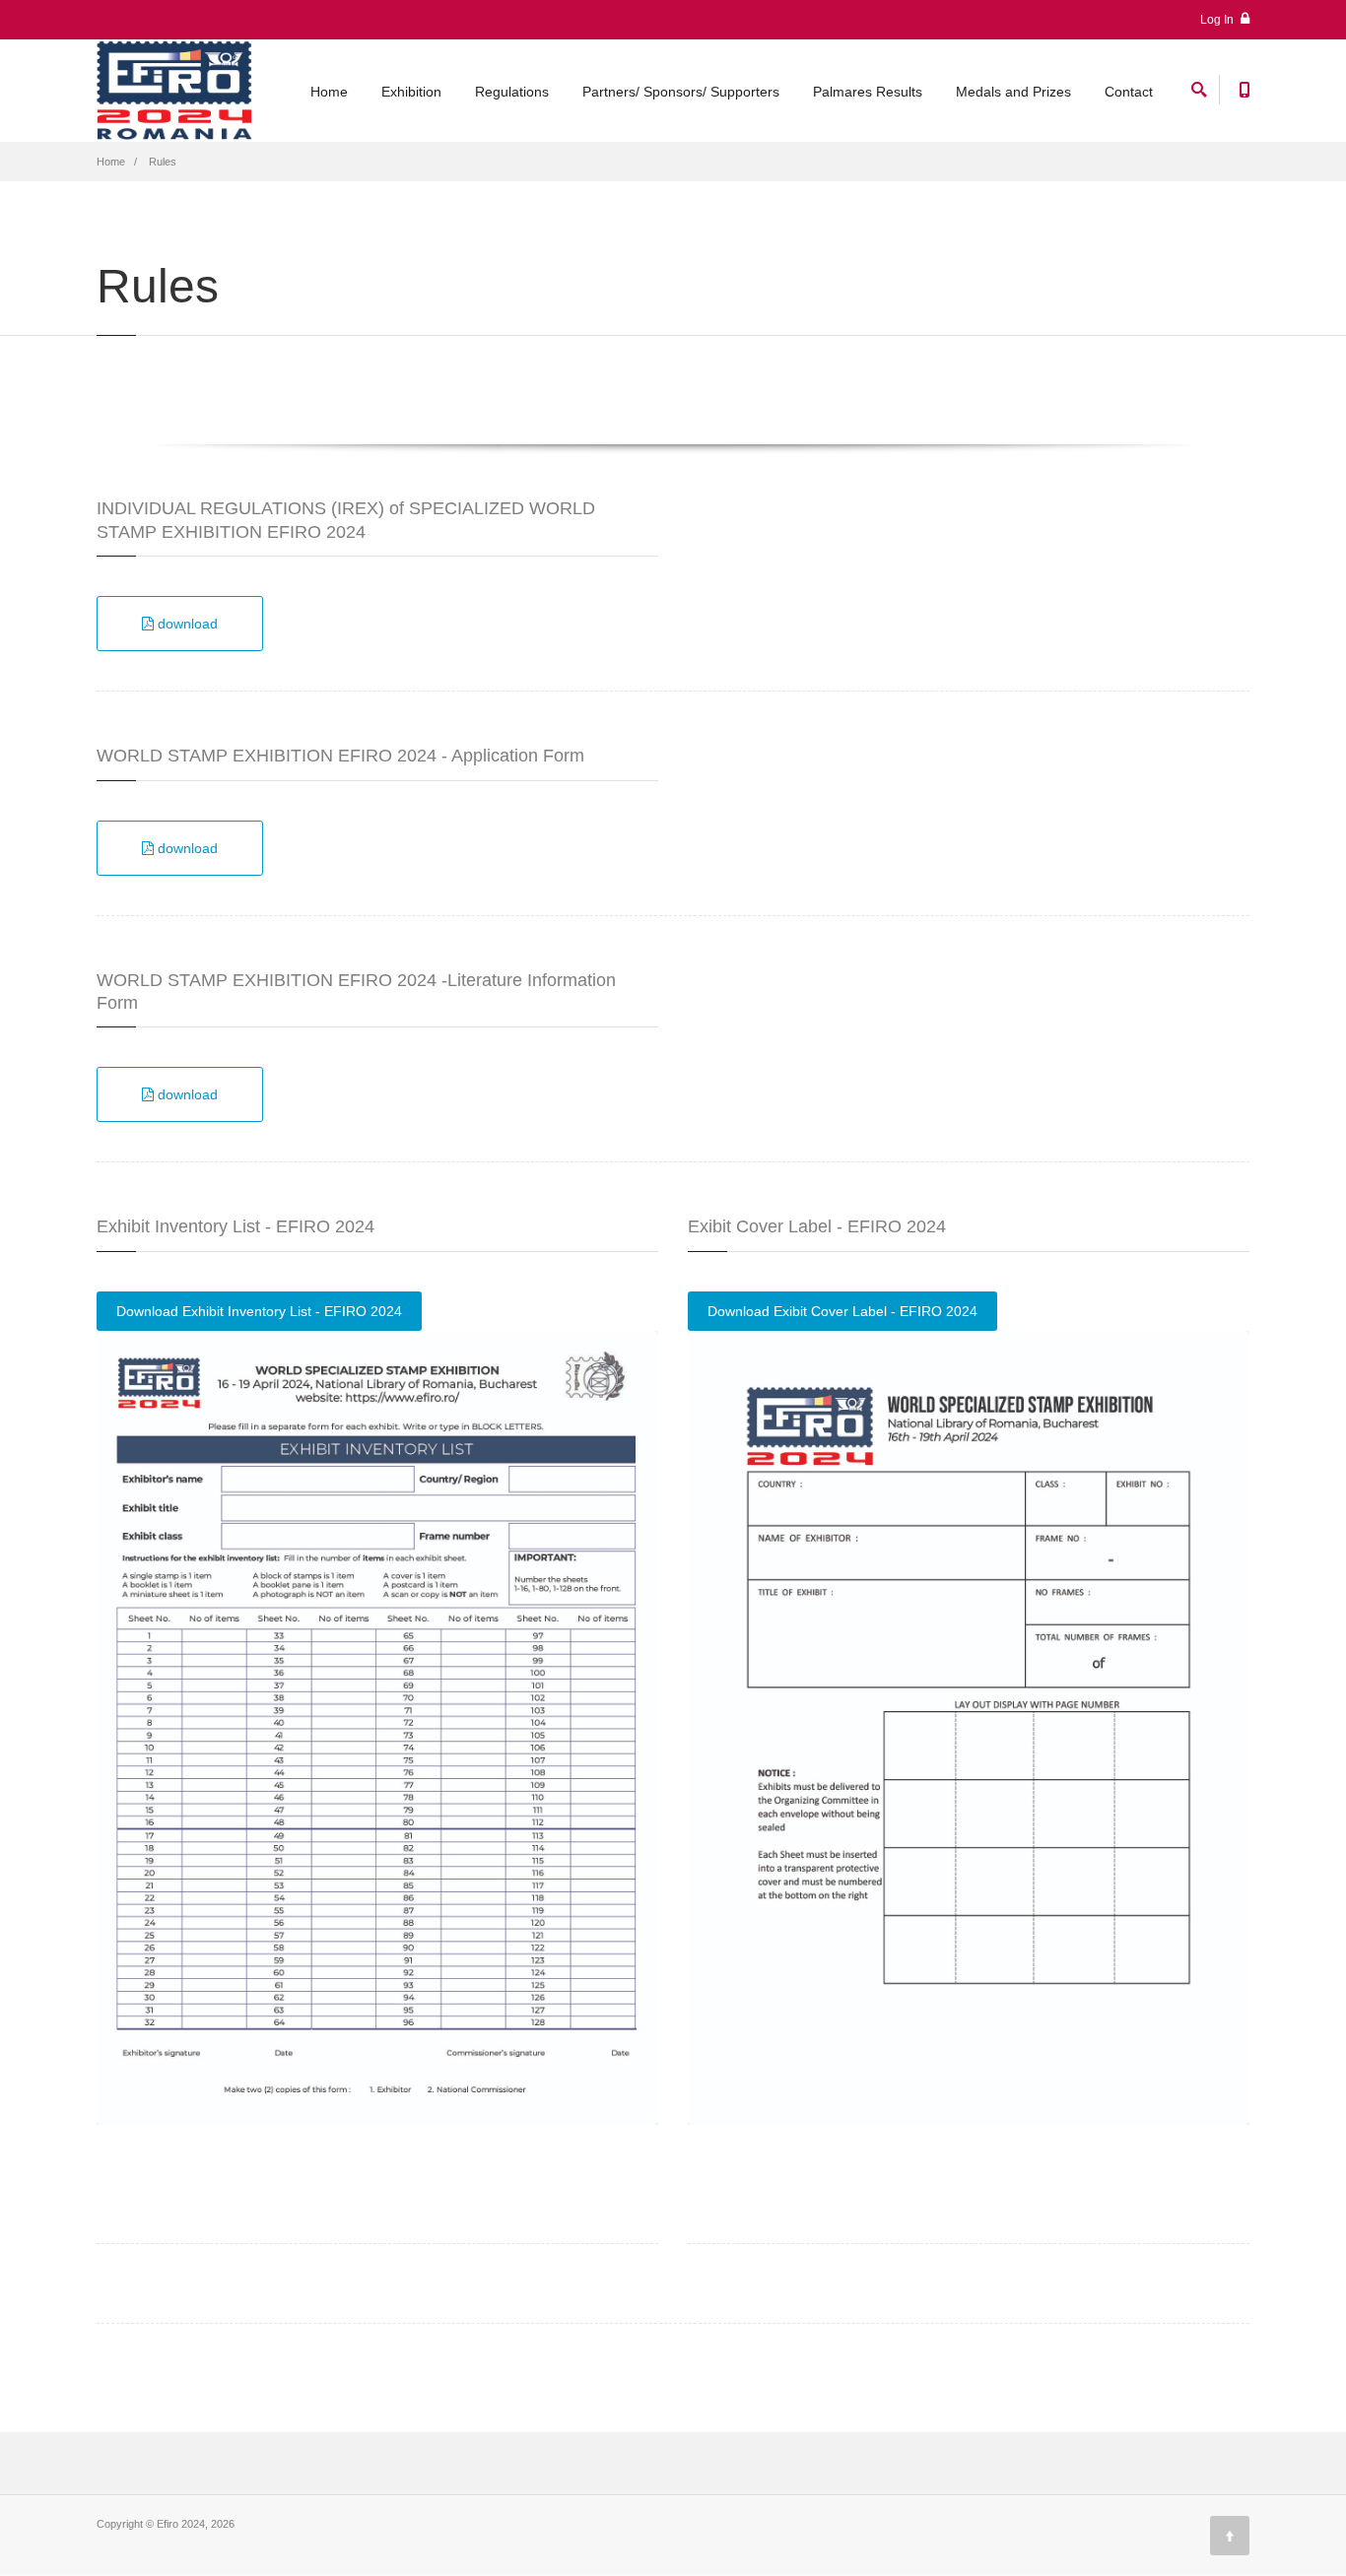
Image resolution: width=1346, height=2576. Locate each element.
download (186, 624)
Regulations (512, 92)
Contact (1129, 92)
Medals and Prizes (1013, 92)
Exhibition (411, 92)
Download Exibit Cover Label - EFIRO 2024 (842, 1311)
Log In (1218, 20)
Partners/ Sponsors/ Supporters (681, 92)
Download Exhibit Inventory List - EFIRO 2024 (259, 1311)
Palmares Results (868, 92)
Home (329, 92)
